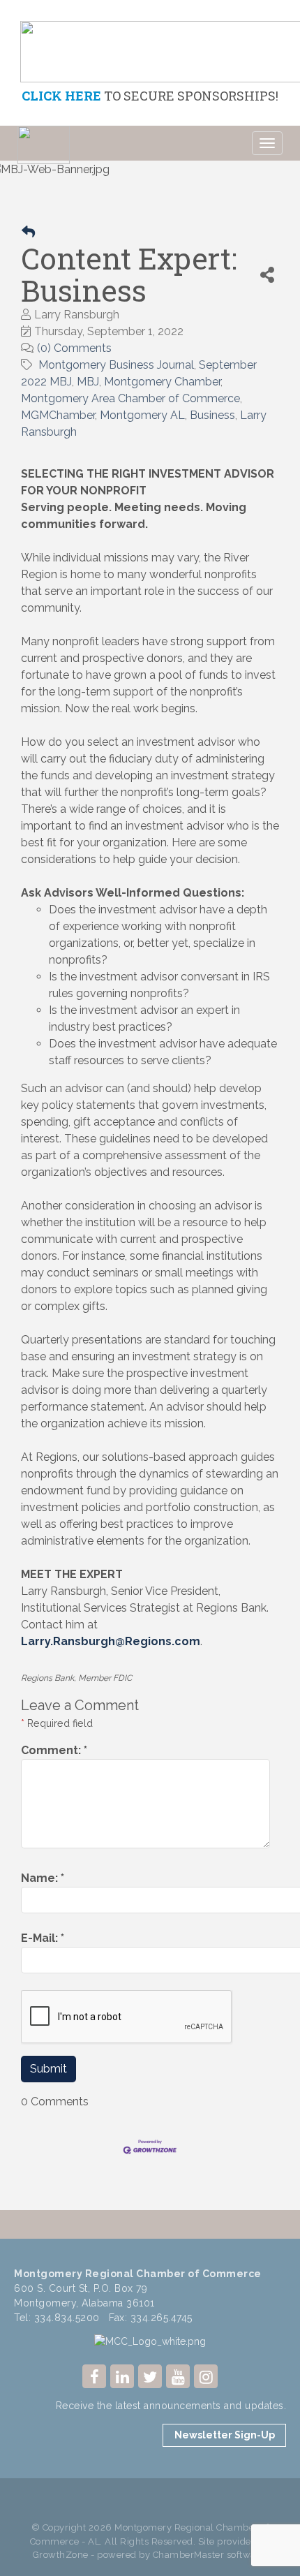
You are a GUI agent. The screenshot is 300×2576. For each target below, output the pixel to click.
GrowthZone (61, 2555)
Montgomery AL (142, 415)
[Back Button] (28, 232)
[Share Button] (268, 275)
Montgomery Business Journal (116, 365)
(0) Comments (74, 348)
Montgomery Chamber (162, 382)
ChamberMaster (189, 2555)
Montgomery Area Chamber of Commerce (130, 398)
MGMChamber (58, 415)
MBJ (88, 382)
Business (212, 415)
